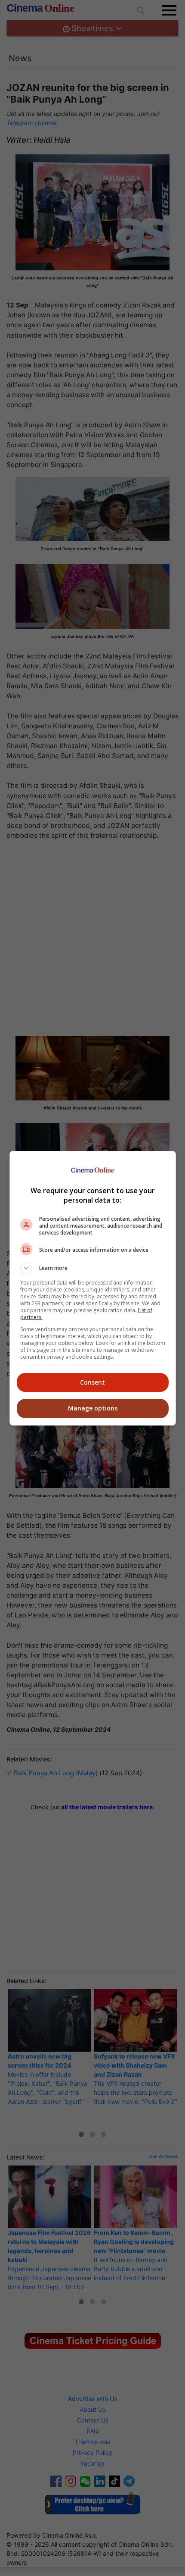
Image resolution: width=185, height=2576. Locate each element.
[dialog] (93, 1288)
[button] (93, 1268)
